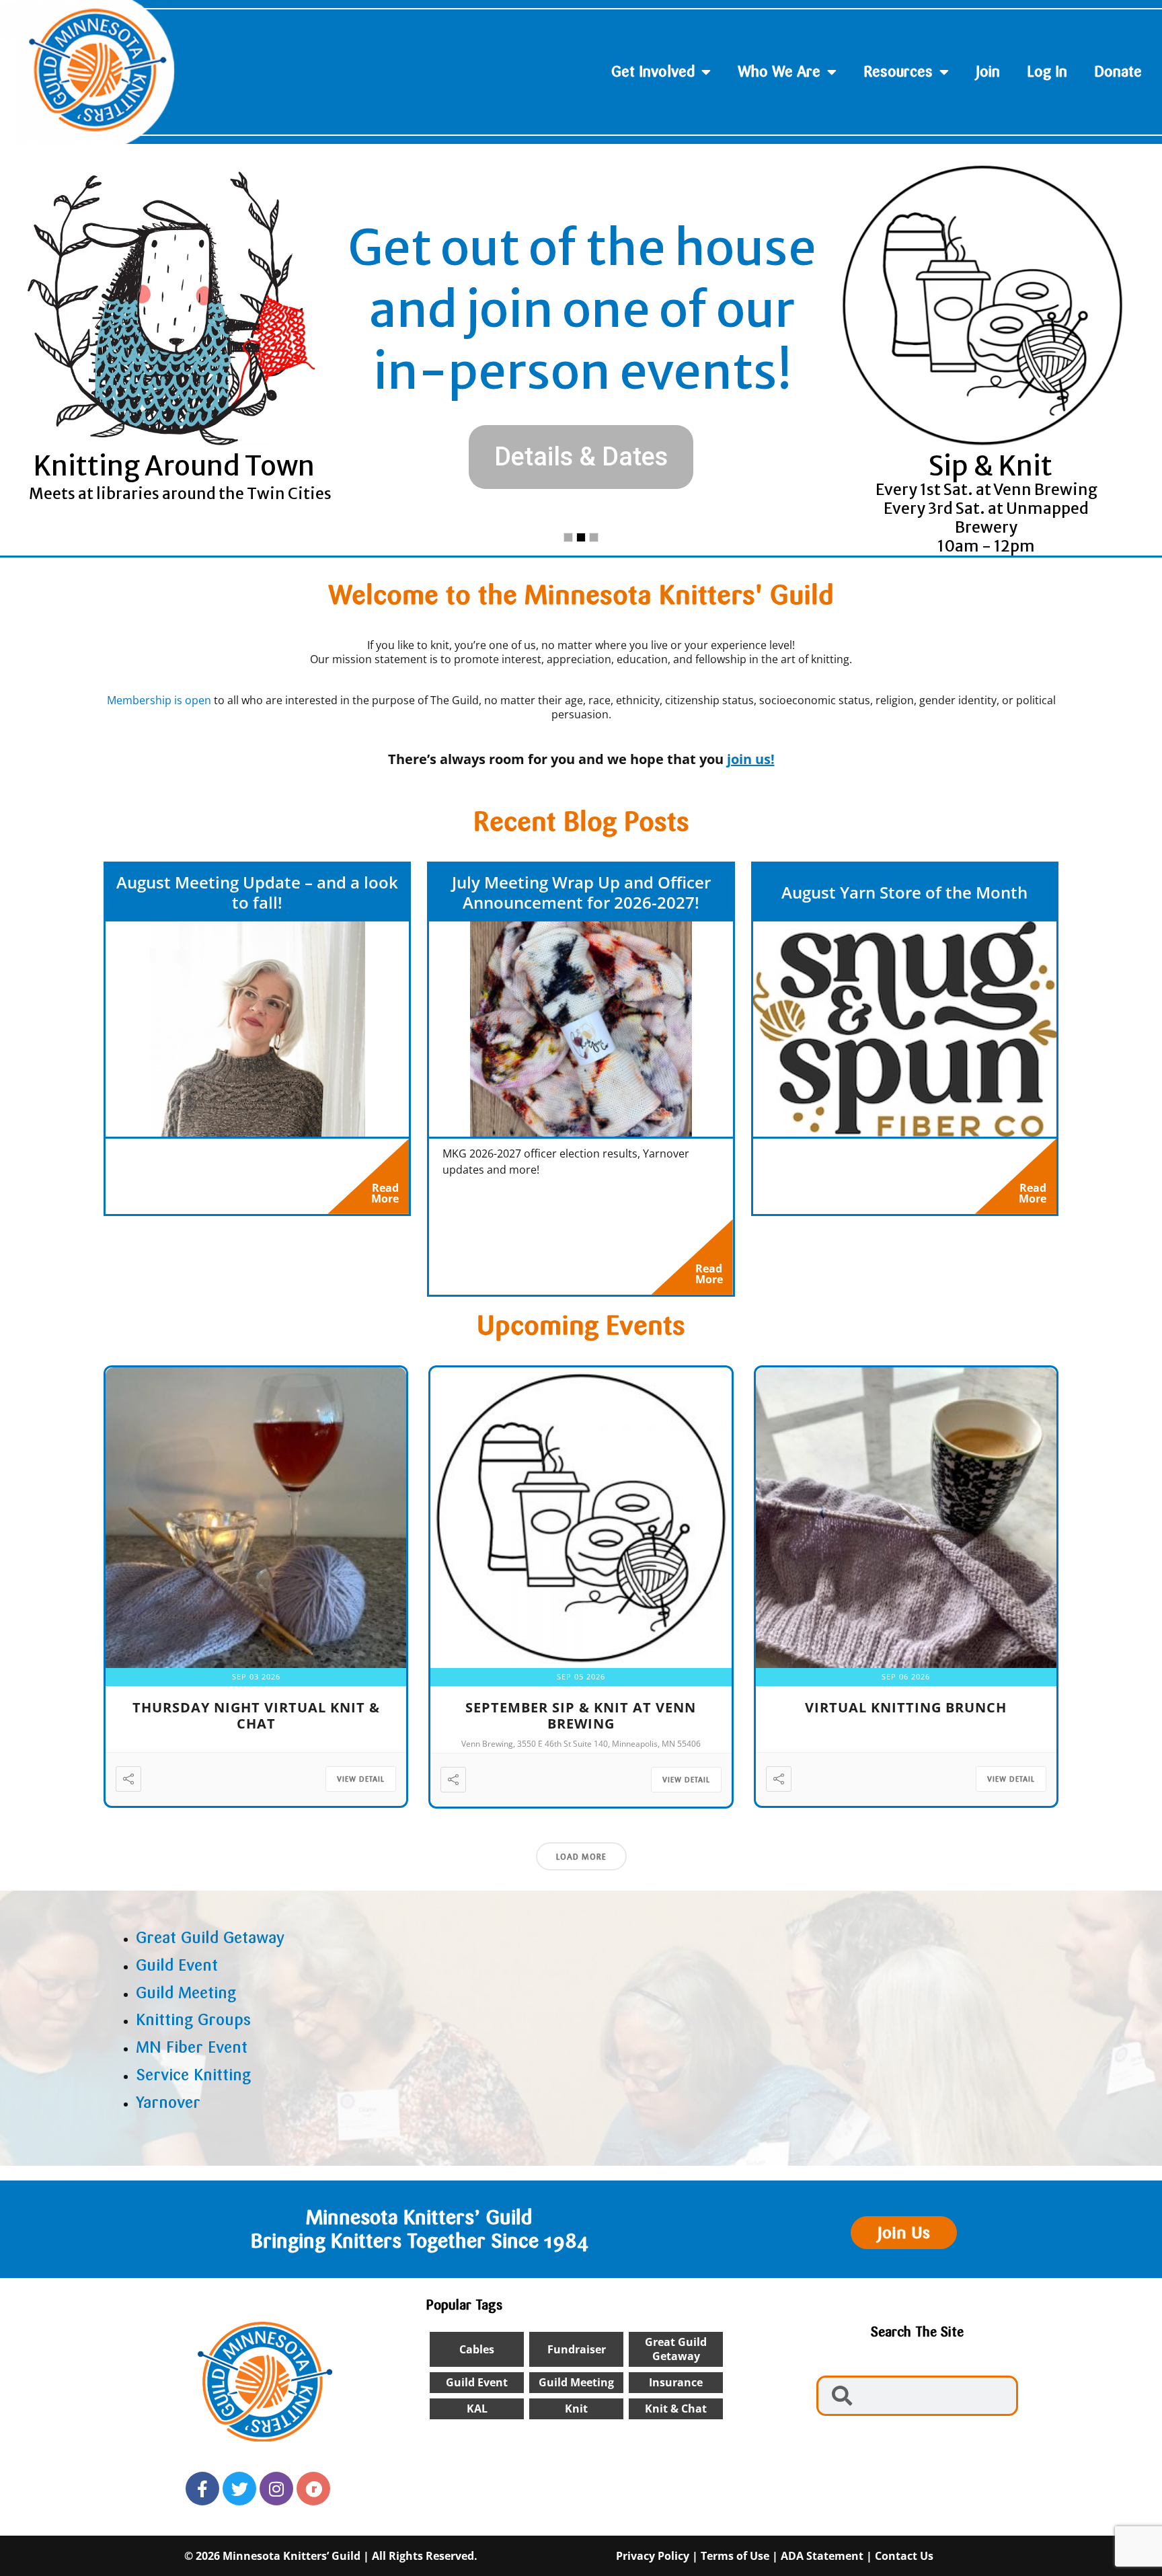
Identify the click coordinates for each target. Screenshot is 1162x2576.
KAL (477, 2409)
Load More (581, 1857)
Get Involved (653, 72)
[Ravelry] (313, 2489)
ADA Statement (822, 2556)
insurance (676, 2382)
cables (477, 2349)
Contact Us (904, 2556)
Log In (1047, 72)
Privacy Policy (653, 2556)
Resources (898, 72)
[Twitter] (239, 2489)
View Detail (361, 1779)
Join (988, 72)
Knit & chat (676, 2409)
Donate (1118, 72)
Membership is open (159, 700)
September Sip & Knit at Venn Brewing (581, 1715)
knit (576, 2409)
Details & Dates (581, 457)
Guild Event (477, 2382)
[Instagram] (276, 2489)
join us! (751, 759)
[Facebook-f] (202, 2489)
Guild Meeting (576, 2382)
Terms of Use (735, 2556)
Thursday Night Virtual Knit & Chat (256, 1715)
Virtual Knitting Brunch (906, 1707)
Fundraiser (577, 2349)
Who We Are (779, 72)
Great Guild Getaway (676, 2349)
